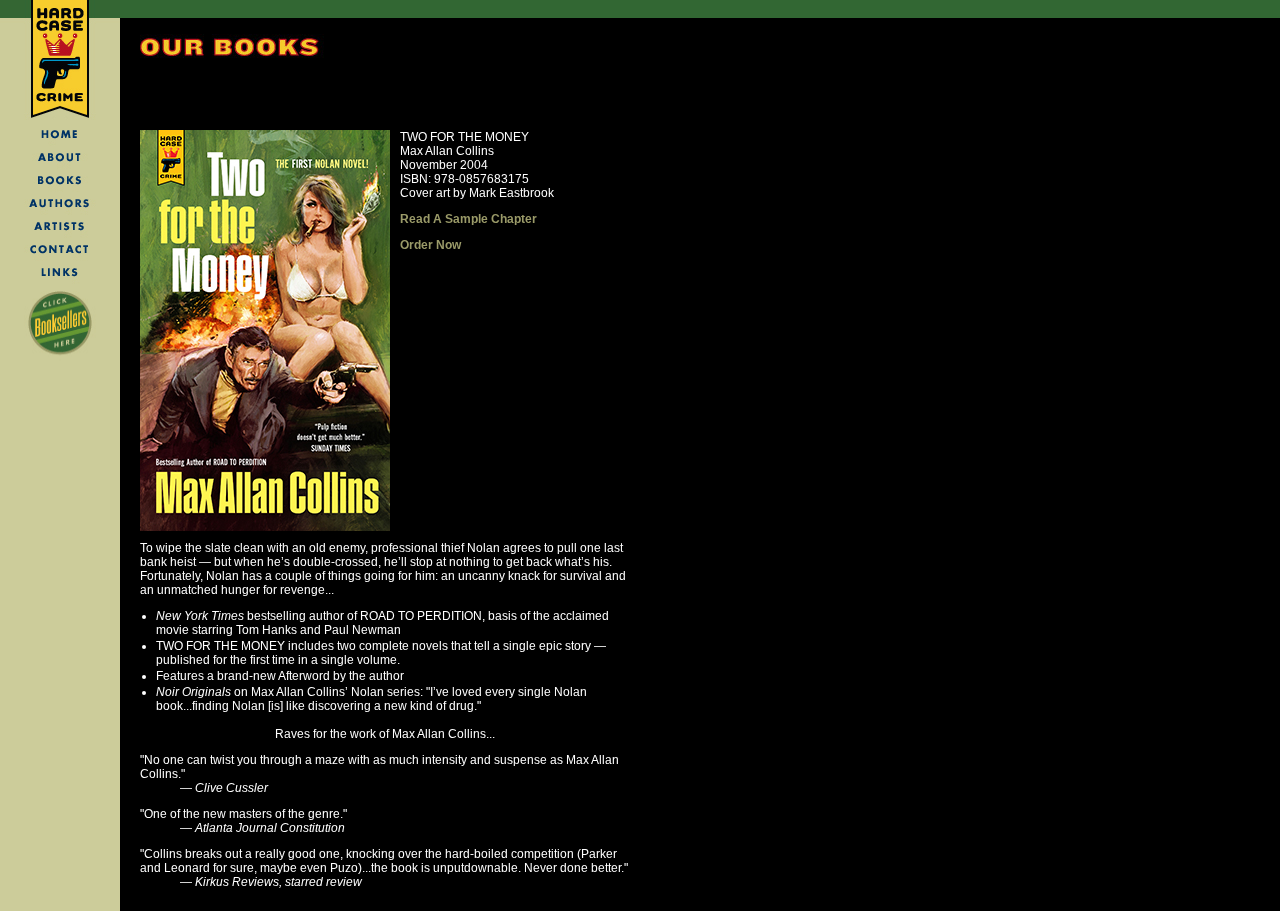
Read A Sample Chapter (468, 219)
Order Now (430, 245)
